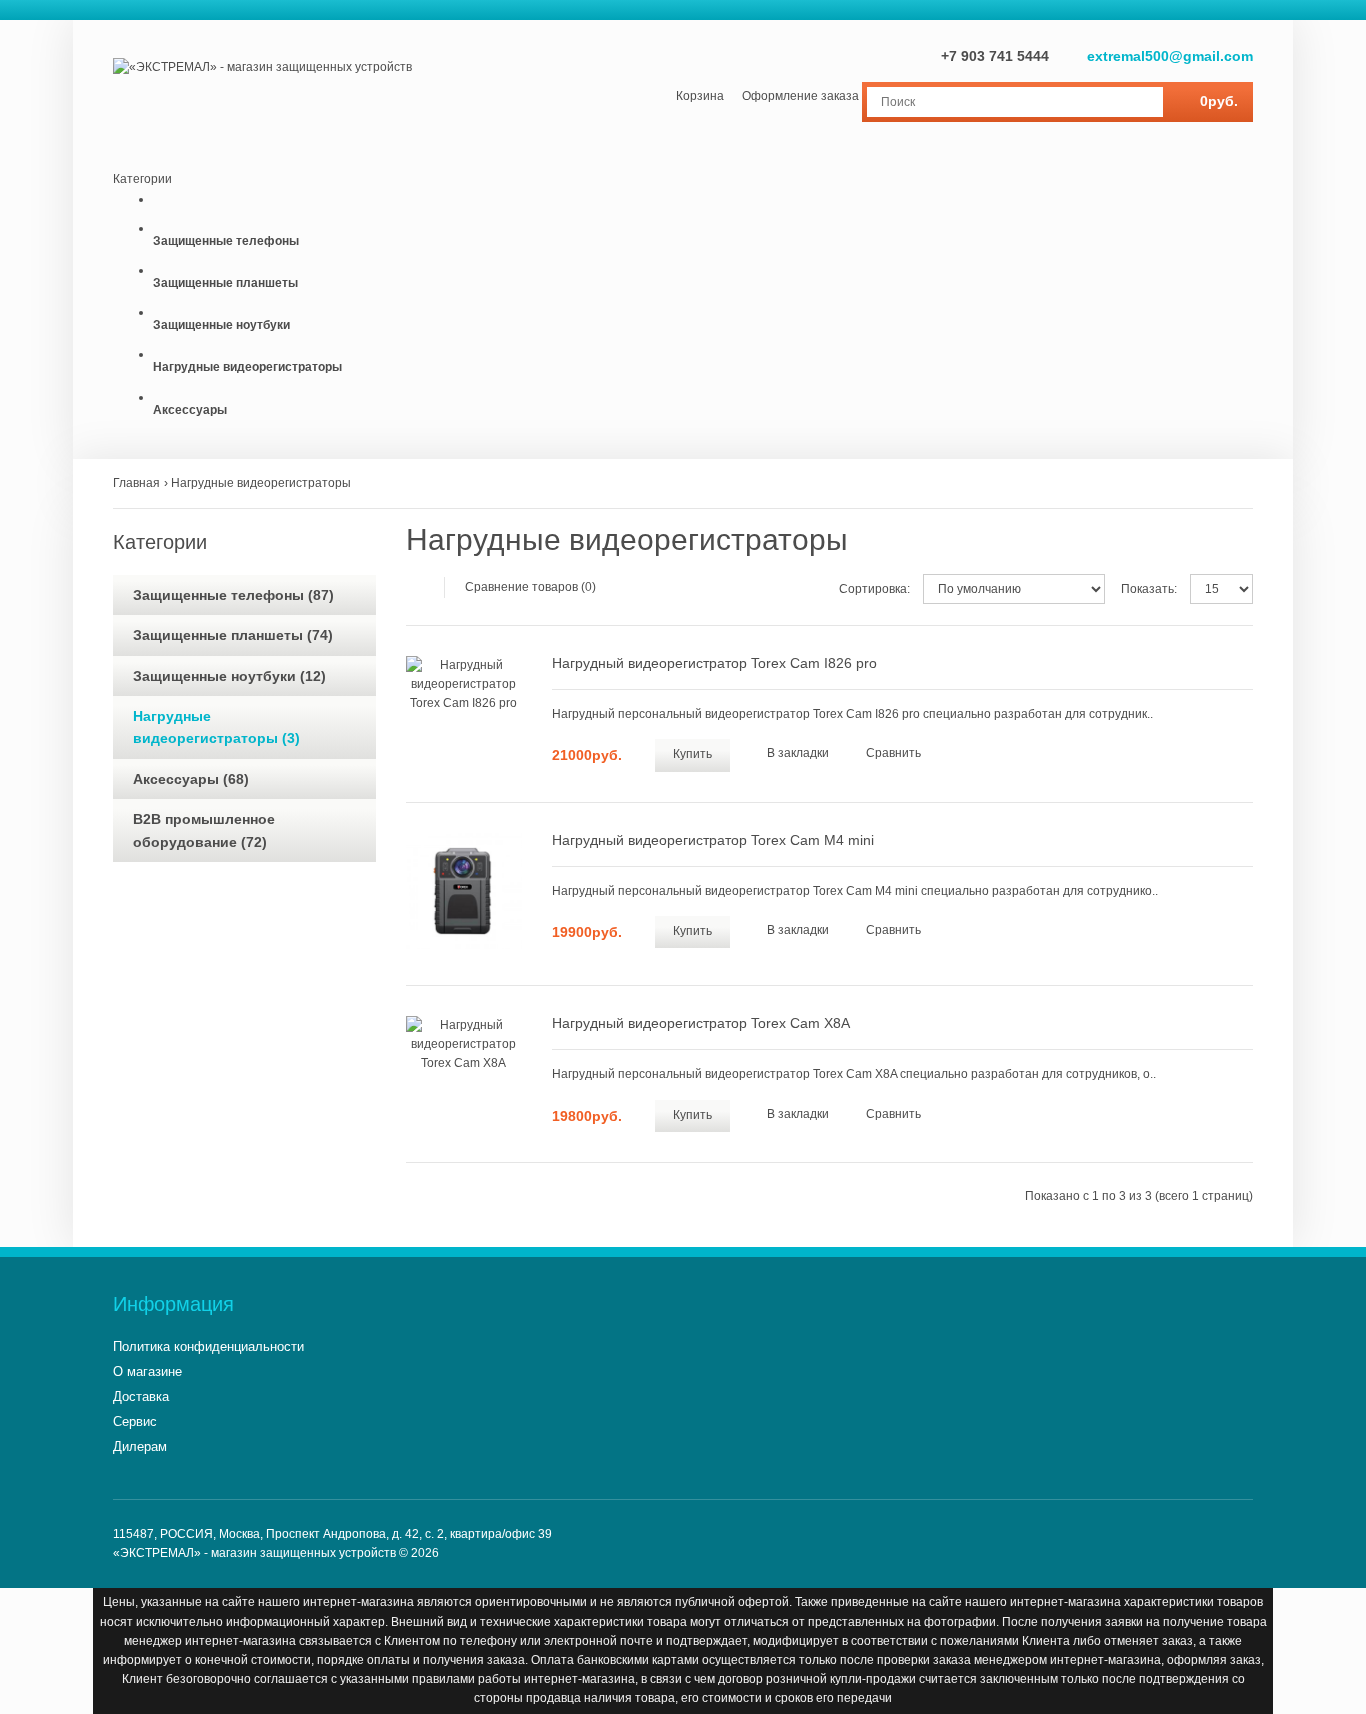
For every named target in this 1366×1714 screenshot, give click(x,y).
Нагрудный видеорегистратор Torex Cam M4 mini (713, 840)
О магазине (147, 1371)
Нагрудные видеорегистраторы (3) (216, 727)
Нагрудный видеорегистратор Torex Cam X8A (701, 1023)
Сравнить (893, 753)
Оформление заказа (800, 96)
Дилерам (140, 1446)
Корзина (700, 96)
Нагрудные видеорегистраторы (261, 483)
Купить (692, 754)
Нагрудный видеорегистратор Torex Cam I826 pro (714, 663)
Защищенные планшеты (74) (233, 635)
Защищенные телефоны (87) (233, 595)
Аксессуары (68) (191, 779)
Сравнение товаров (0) (530, 587)
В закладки (798, 753)
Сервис (135, 1421)
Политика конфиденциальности (208, 1346)
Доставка (141, 1396)
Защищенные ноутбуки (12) (229, 676)
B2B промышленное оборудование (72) (204, 830)
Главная (136, 483)
